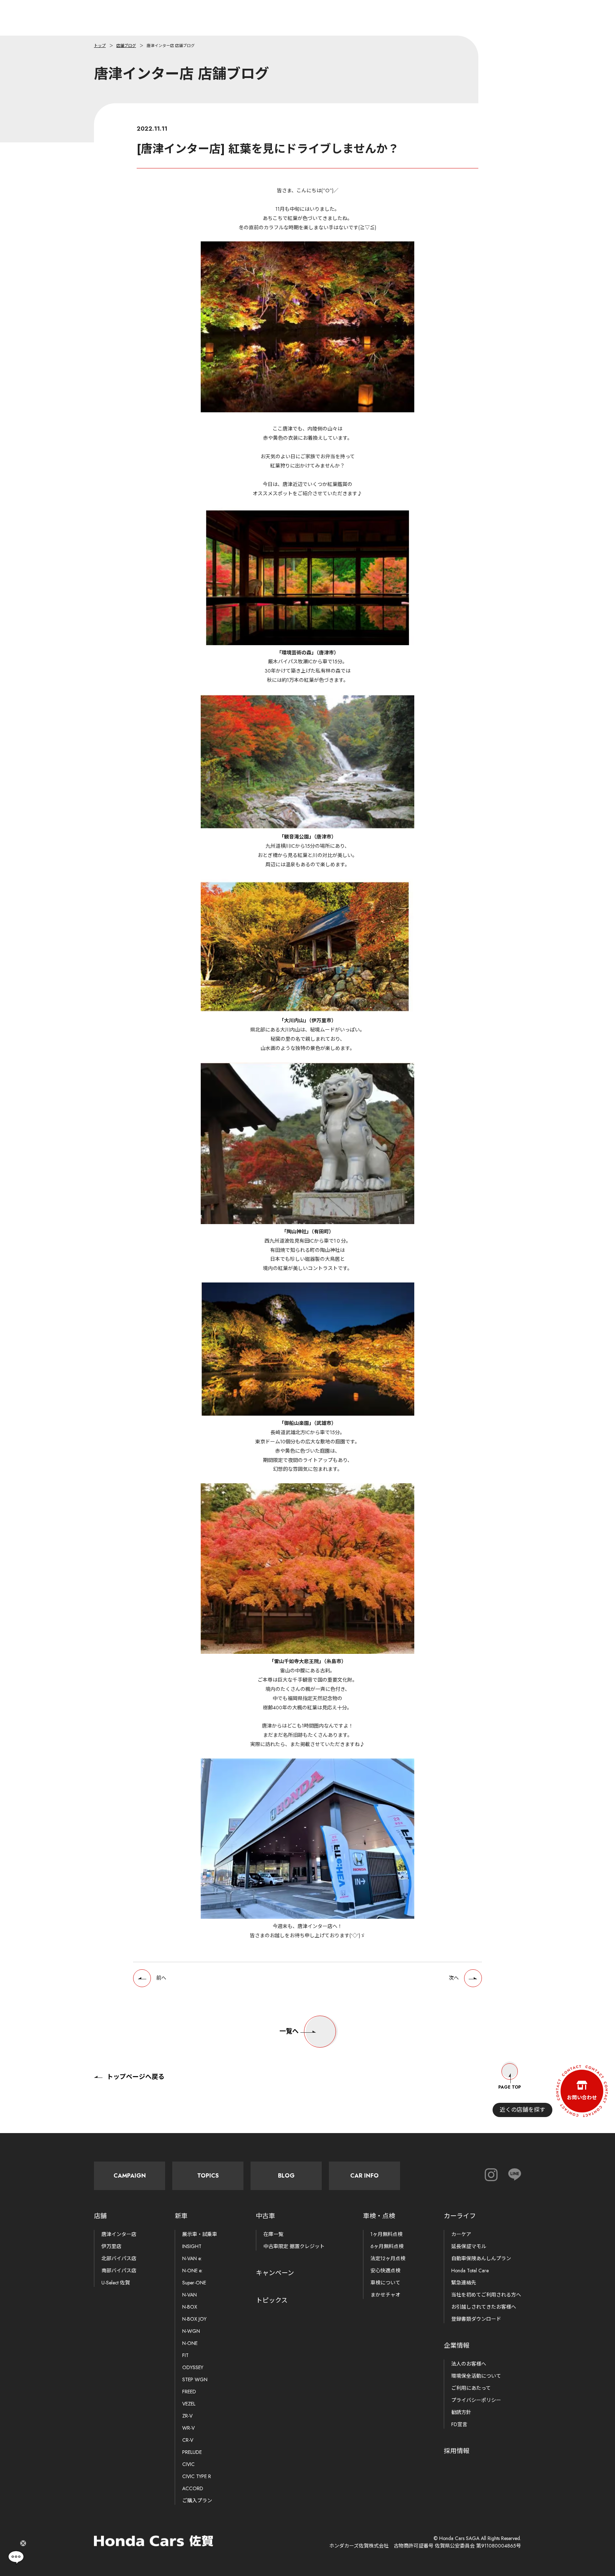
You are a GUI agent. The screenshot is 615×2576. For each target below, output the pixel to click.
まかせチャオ (385, 2295)
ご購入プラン (197, 2501)
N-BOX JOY (194, 2319)
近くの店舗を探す (522, 2110)
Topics (208, 2176)
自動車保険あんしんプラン (481, 2258)
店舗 (100, 2216)
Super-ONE (194, 2283)
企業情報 (457, 2346)
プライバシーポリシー (476, 2400)
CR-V (188, 2440)
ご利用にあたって (471, 2388)
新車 (181, 2216)
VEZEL (189, 2404)
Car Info (364, 2176)
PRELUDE (192, 2452)
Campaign (130, 2176)
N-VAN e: (192, 2258)
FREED (189, 2392)
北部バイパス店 (119, 2258)
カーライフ (460, 2216)
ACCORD (193, 2488)
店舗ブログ (126, 46)
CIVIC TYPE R (197, 2476)
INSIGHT (192, 2246)
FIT (185, 2355)
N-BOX (190, 2307)
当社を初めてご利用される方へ (486, 2295)
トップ (100, 46)
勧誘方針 (461, 2412)
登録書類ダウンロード (476, 2319)
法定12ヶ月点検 (388, 2258)
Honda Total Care (470, 2271)
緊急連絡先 (464, 2283)
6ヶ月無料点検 (387, 2246)
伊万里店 (111, 2246)
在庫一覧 (273, 2234)
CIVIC (188, 2464)
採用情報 (457, 2451)
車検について (385, 2283)
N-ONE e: (192, 2271)
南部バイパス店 (119, 2271)
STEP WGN (195, 2379)
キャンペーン (275, 2273)
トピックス (272, 2300)
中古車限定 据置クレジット (294, 2246)
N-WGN (191, 2331)
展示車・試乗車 (200, 2234)
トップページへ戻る (136, 2077)
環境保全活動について (476, 2376)
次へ (454, 1978)
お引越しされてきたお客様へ (484, 2307)
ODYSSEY (193, 2367)
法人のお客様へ (469, 2364)
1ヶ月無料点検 (387, 2234)
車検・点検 (379, 2216)
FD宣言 (459, 2424)
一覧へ (289, 2031)
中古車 (266, 2216)
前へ (161, 1978)
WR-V (188, 2428)
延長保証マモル (469, 2246)
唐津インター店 (119, 2234)
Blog (286, 2176)
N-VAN (190, 2295)
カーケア (461, 2234)
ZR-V (187, 2416)
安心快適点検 (385, 2271)
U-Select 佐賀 (116, 2283)
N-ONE (190, 2343)
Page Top (510, 2087)
